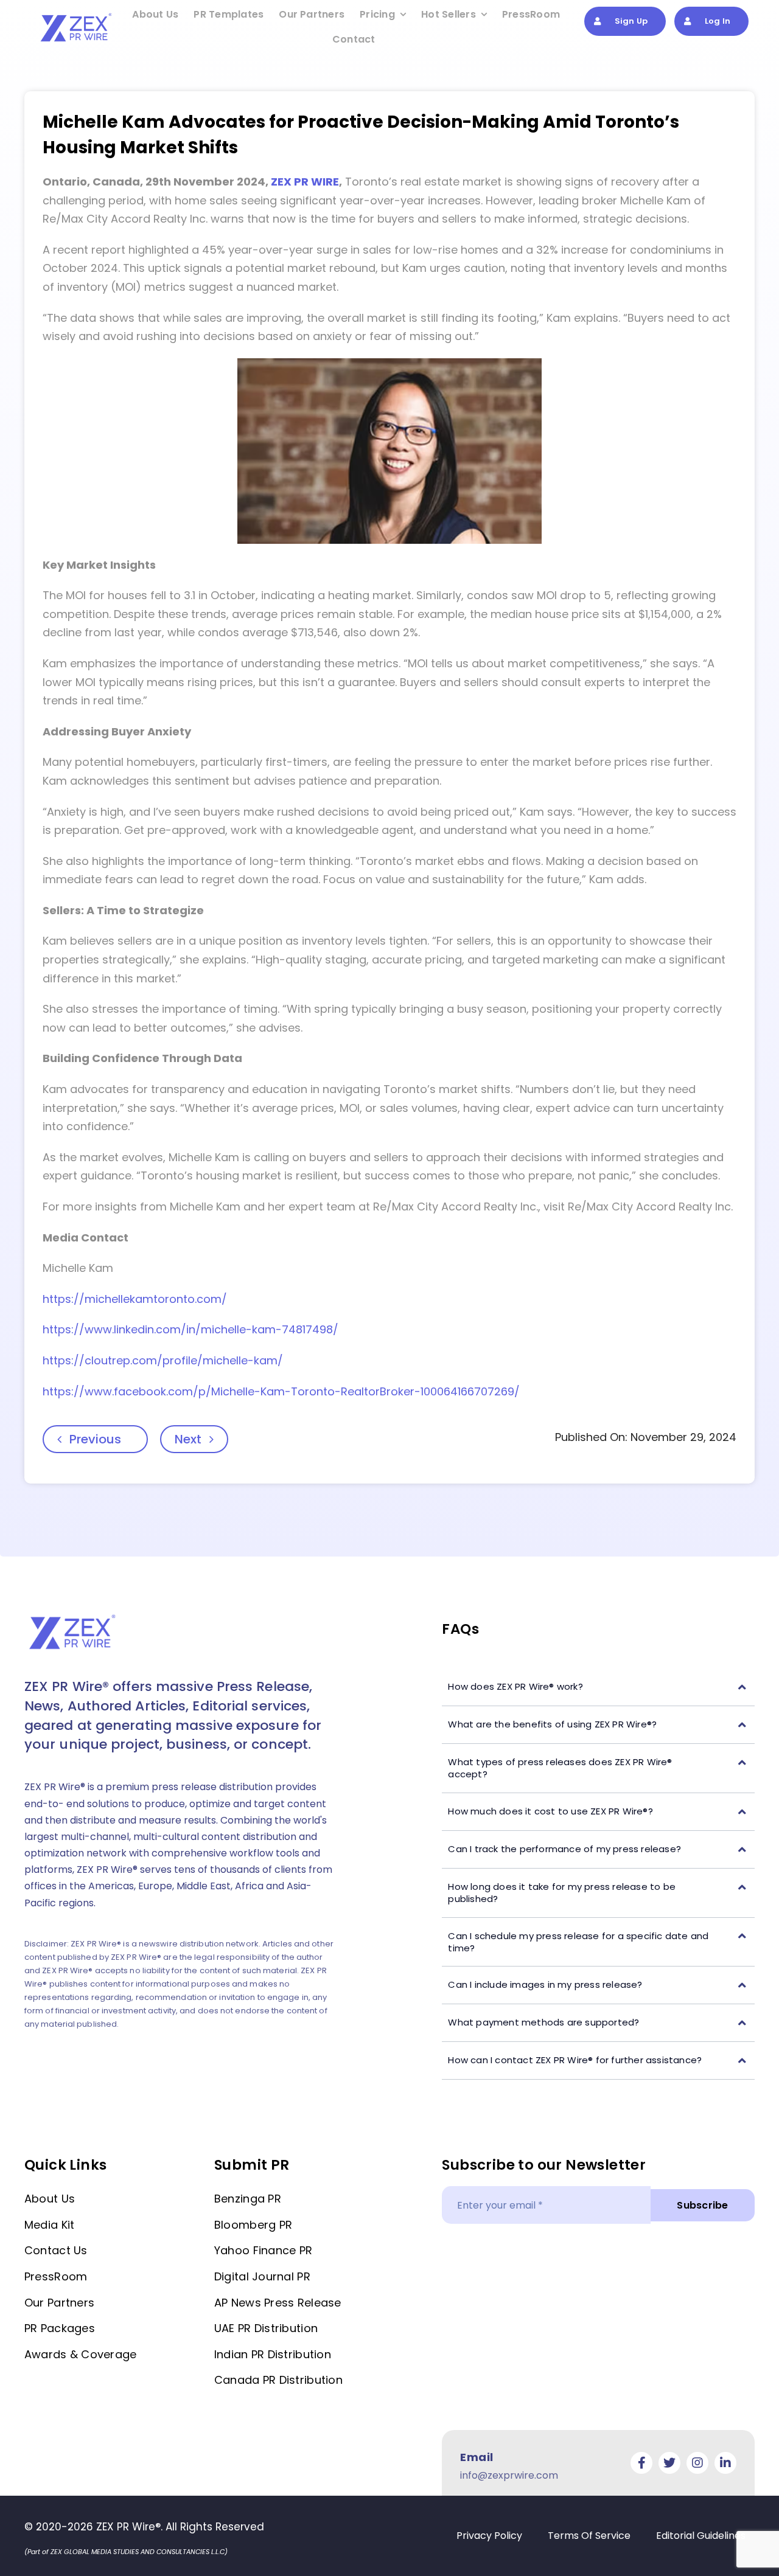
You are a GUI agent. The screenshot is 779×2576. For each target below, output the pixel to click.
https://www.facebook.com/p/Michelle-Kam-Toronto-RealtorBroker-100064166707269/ (281, 1391)
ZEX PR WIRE (305, 182)
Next (188, 1439)
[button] (598, 1687)
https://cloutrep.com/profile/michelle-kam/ (163, 1360)
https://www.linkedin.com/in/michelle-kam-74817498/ (190, 1329)
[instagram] (697, 2463)
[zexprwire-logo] (77, 15)
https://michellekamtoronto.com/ (135, 1299)
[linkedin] (725, 2463)
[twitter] (669, 2463)
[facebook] (641, 2463)
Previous (95, 1439)
